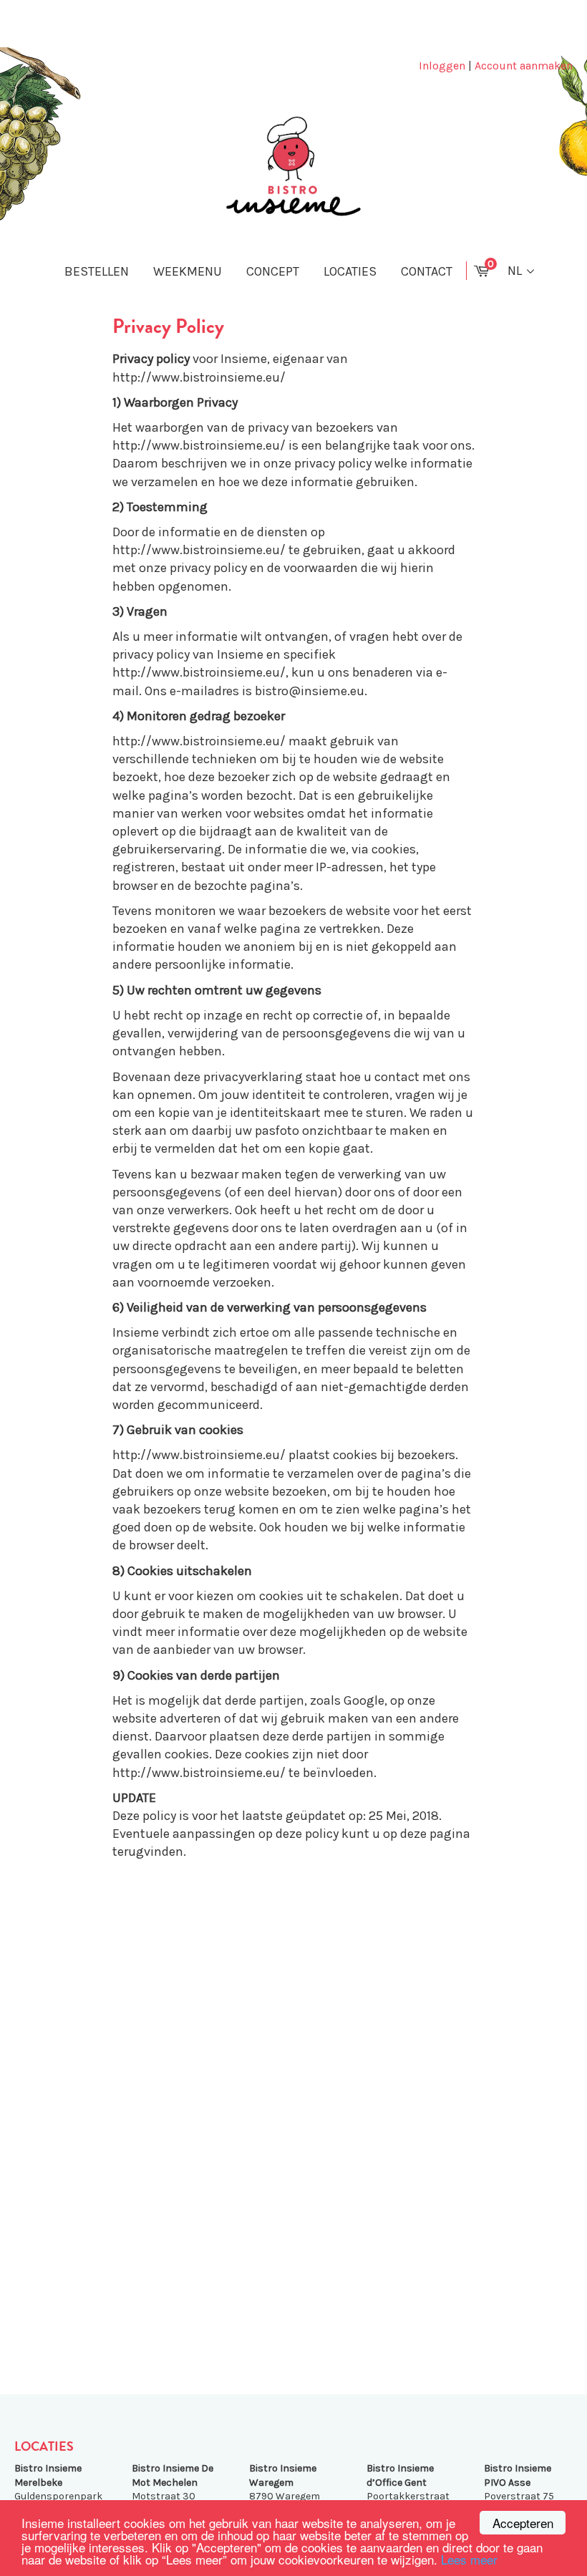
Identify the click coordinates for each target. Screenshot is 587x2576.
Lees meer (469, 2559)
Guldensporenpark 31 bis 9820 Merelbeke (58, 2496)
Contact (427, 271)
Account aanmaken (524, 66)
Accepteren (523, 2523)
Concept (273, 271)
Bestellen (97, 271)
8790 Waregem (285, 2482)
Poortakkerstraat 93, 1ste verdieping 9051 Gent (409, 2496)
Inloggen (442, 66)
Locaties (350, 271)
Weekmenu (188, 271)
